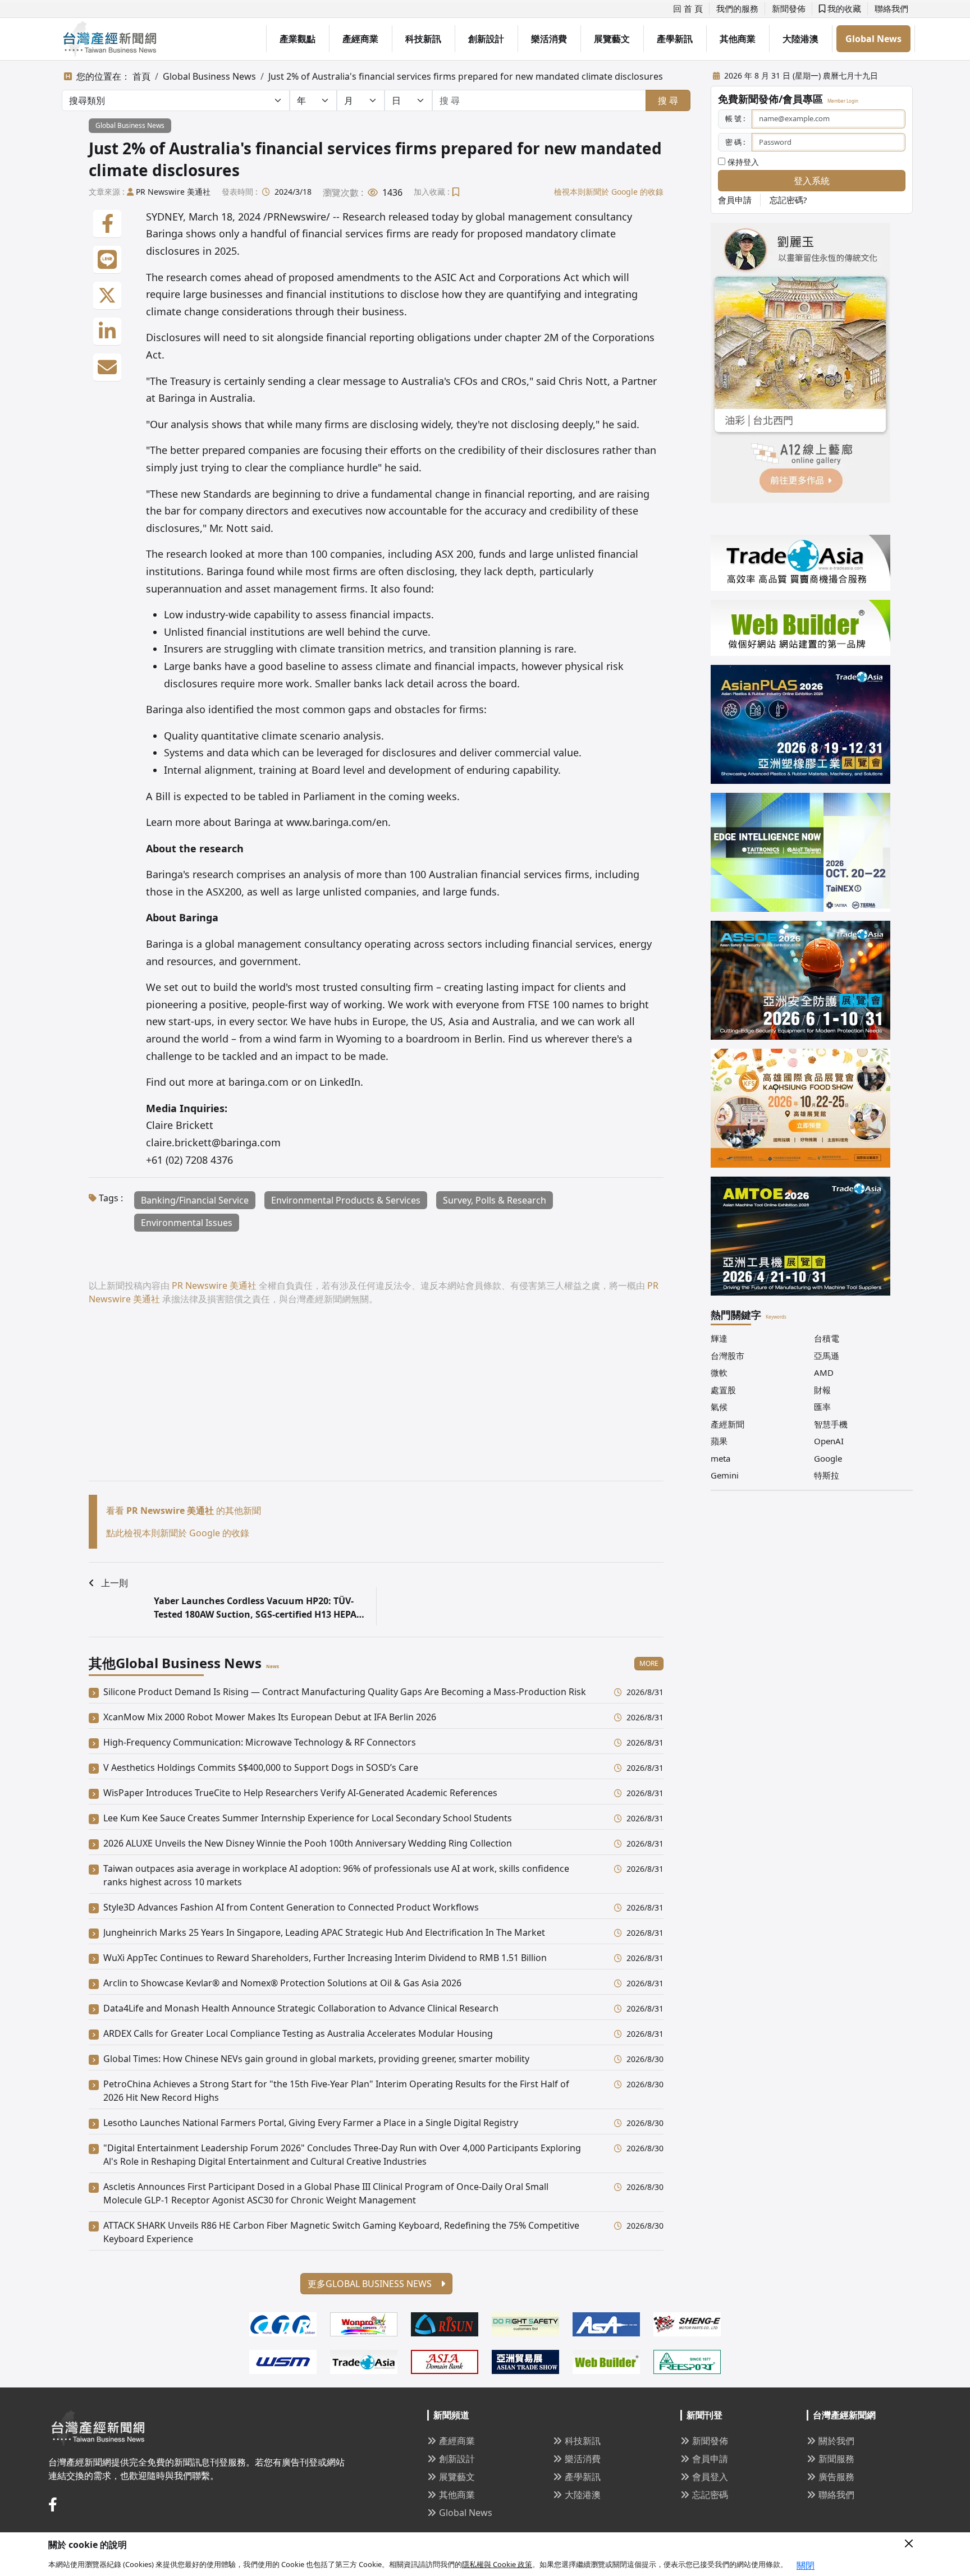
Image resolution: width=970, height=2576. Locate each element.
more (649, 1663)
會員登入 (710, 2477)
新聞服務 (836, 2459)
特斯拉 (827, 1475)
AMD (824, 1372)
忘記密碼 (710, 2495)
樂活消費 (549, 39)
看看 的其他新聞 (184, 1510)
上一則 (115, 1583)
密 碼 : (735, 142)
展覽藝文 (612, 39)
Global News (873, 39)
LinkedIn (340, 1082)
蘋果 (719, 1441)
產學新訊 (675, 39)
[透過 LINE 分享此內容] (107, 260)
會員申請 (735, 200)
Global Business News (209, 76)
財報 (822, 1390)
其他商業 (738, 39)
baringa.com (258, 1082)
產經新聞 (727, 1424)
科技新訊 (423, 39)
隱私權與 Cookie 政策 (497, 2564)
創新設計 (486, 39)
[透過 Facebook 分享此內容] (107, 224)
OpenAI (829, 1441)
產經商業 (360, 39)
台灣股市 (727, 1356)
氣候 (719, 1407)
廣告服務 (836, 2477)
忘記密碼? (788, 200)
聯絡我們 (891, 8)
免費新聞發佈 (748, 99)
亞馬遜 (827, 1356)
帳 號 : (735, 118)
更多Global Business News (371, 2284)
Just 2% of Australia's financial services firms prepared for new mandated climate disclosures (466, 76)
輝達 (719, 1338)
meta (720, 1458)
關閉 (806, 2565)
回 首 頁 (688, 8)
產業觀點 (298, 39)
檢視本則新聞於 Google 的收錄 (609, 192)
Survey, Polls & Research (495, 1200)
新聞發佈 (789, 8)
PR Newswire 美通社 (173, 192)
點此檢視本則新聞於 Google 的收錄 (178, 1533)
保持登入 (742, 162)
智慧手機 (831, 1424)
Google (828, 1458)
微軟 (719, 1372)
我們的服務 (737, 8)
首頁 (141, 76)
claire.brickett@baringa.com (213, 1142)
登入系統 (812, 181)
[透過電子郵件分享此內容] (107, 368)
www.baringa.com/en (337, 822)
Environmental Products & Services (346, 1200)
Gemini (725, 1475)
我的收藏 (843, 8)
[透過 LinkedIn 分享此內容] (107, 332)
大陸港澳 (800, 39)
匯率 (822, 1407)
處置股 (723, 1390)
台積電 (827, 1338)
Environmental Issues (187, 1223)
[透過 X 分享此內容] (107, 296)
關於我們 (836, 2441)
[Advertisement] (376, 1402)
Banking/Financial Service (195, 1200)
